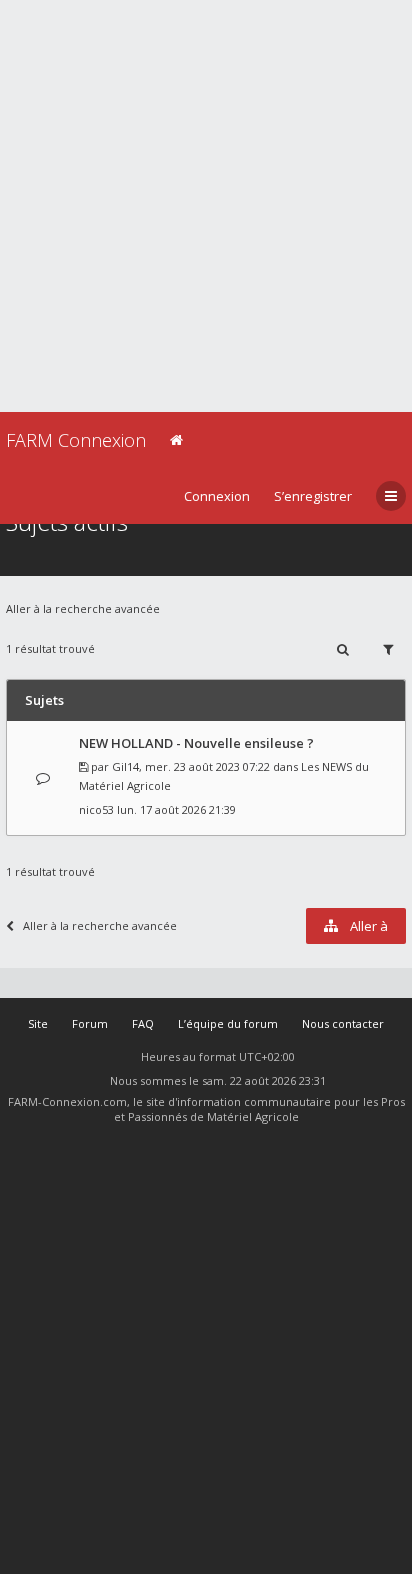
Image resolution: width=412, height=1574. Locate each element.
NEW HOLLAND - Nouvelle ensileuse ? (196, 743)
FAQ (143, 1023)
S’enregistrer (313, 496)
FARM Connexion (76, 440)
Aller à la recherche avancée (83, 608)
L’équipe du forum (228, 1023)
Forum (90, 1023)
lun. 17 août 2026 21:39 (176, 809)
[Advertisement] (206, 206)
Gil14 (125, 766)
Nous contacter (343, 1023)
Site (38, 1023)
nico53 (96, 809)
